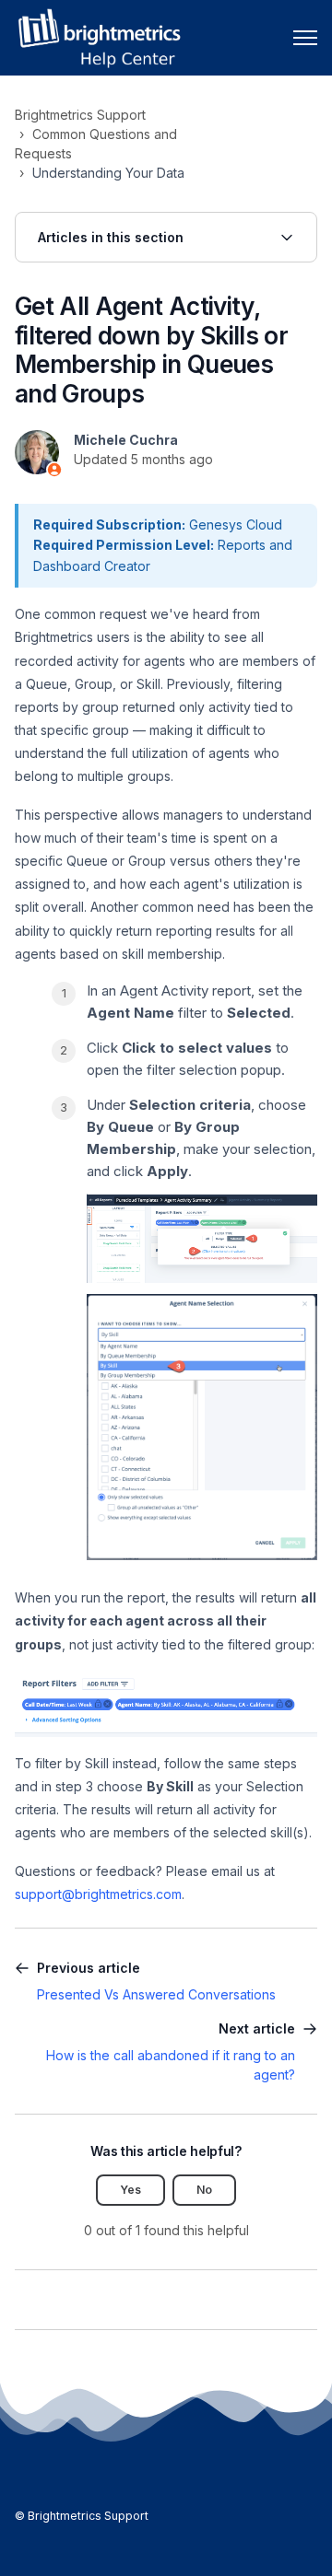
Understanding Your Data (108, 173)
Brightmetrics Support (80, 115)
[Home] (98, 38)
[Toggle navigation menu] (305, 38)
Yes (130, 2190)
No (204, 2190)
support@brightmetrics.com (98, 1894)
